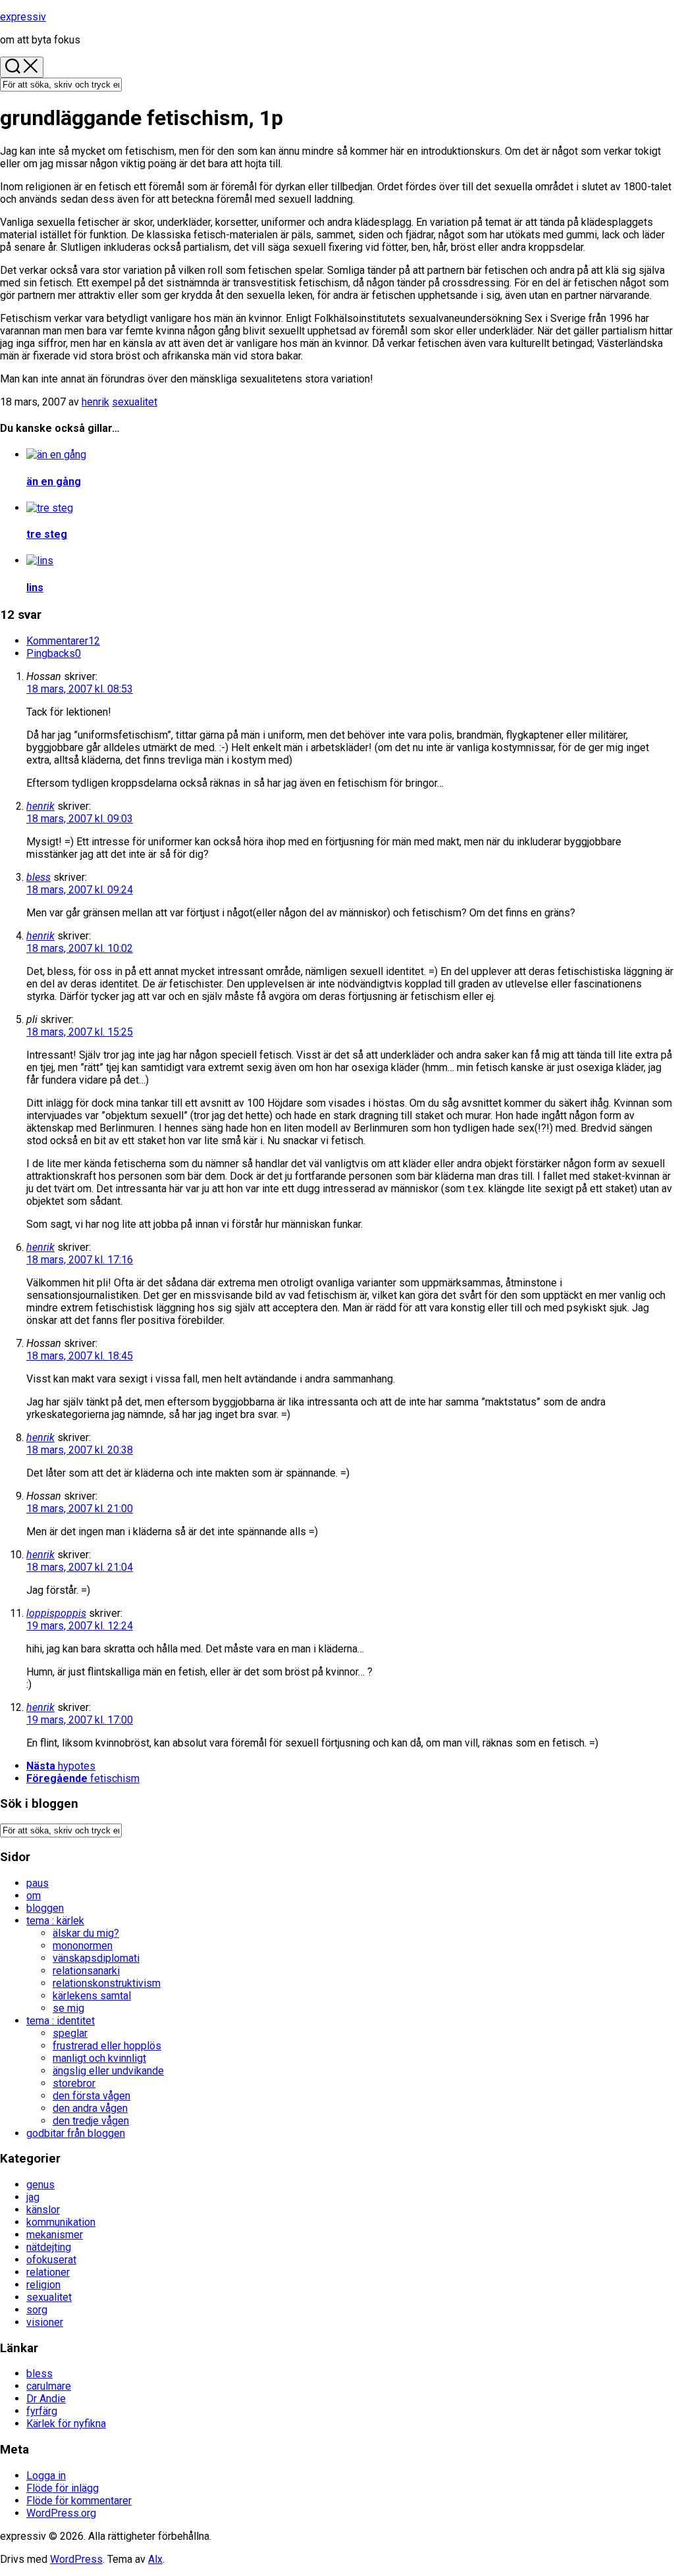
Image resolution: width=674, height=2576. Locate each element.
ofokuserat (51, 2260)
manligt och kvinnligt (99, 2058)
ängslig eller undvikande (108, 2071)
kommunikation (61, 2222)
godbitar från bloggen (76, 2133)
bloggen (45, 1908)
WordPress (76, 2559)
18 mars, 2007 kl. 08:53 (80, 689)
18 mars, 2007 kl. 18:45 (80, 1356)
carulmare (49, 2386)
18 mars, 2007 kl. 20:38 (80, 1450)
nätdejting (49, 2247)
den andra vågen (90, 2108)
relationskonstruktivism (107, 1983)
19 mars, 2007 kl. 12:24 (80, 1626)
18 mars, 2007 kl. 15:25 (80, 1032)
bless (39, 877)
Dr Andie (46, 2399)
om (34, 1896)
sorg (37, 2310)
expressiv (23, 17)
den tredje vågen (91, 2121)
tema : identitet (61, 2021)
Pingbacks (54, 653)
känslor (43, 2210)
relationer (48, 2272)
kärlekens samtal (92, 1996)
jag (33, 2197)
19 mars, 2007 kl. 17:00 (80, 1720)
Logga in (46, 2476)
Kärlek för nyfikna (66, 2424)
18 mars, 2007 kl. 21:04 (80, 1567)
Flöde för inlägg (63, 2488)
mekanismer (55, 2235)
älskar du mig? (86, 1933)
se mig (68, 2008)
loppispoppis (56, 1613)
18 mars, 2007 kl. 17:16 (80, 1260)
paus (38, 1883)
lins (35, 588)
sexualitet (135, 402)
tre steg (47, 534)
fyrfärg (42, 2411)
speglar (70, 2033)
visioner (45, 2322)
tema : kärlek (55, 1921)
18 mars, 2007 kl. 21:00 (80, 1509)
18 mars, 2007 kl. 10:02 (80, 948)
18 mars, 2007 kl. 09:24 (80, 890)
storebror (74, 2083)
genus (40, 2185)
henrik (95, 402)
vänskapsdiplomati (96, 1958)
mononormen (83, 1946)
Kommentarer (63, 641)
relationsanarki (86, 1971)
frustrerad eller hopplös (107, 2046)
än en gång (54, 482)
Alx (155, 2559)
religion (43, 2285)
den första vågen (91, 2096)
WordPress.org (61, 2513)
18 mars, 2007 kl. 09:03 (80, 819)
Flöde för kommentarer (79, 2501)
